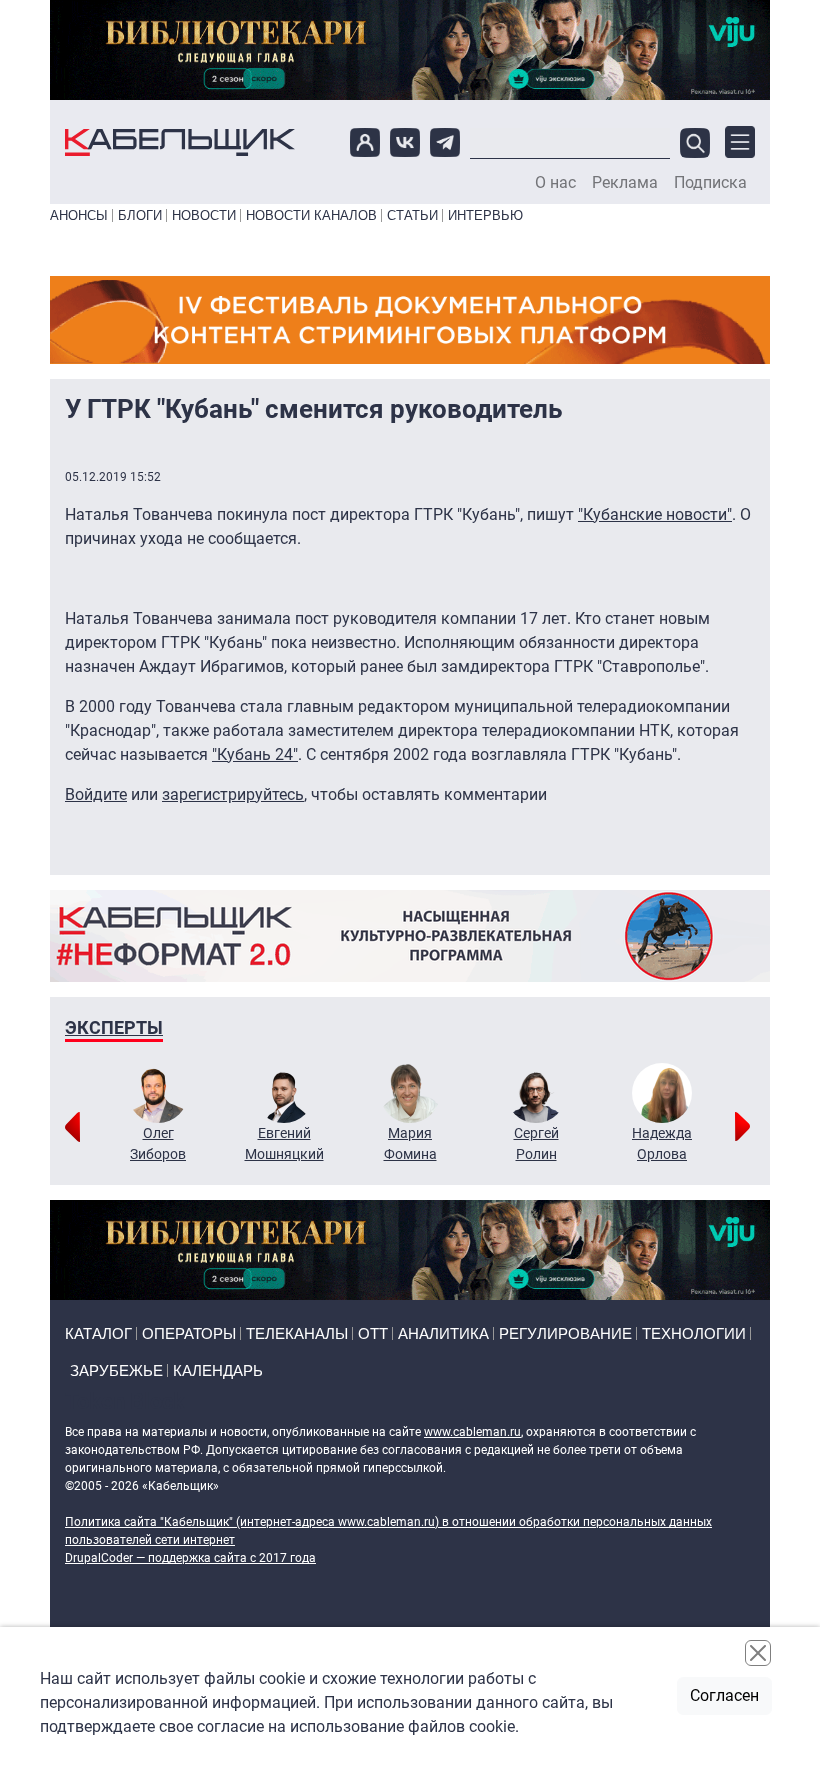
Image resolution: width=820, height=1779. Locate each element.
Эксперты (114, 1027)
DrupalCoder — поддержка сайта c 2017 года (190, 1558)
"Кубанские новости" (655, 514)
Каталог (98, 1333)
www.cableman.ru (472, 1432)
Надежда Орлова (662, 1143)
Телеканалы (297, 1333)
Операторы (189, 1333)
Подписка (710, 183)
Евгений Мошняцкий (284, 1143)
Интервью (485, 215)
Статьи (412, 215)
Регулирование (565, 1333)
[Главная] (180, 142)
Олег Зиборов (158, 1143)
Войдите (96, 794)
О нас (555, 183)
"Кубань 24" (255, 754)
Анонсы (79, 215)
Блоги (140, 215)
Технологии (694, 1333)
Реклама (625, 183)
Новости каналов (311, 215)
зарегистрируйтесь (233, 794)
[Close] (758, 1653)
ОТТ (373, 1333)
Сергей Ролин (536, 1143)
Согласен (724, 1695)
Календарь (218, 1370)
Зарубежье (116, 1370)
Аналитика (443, 1333)
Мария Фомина (410, 1143)
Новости (204, 215)
